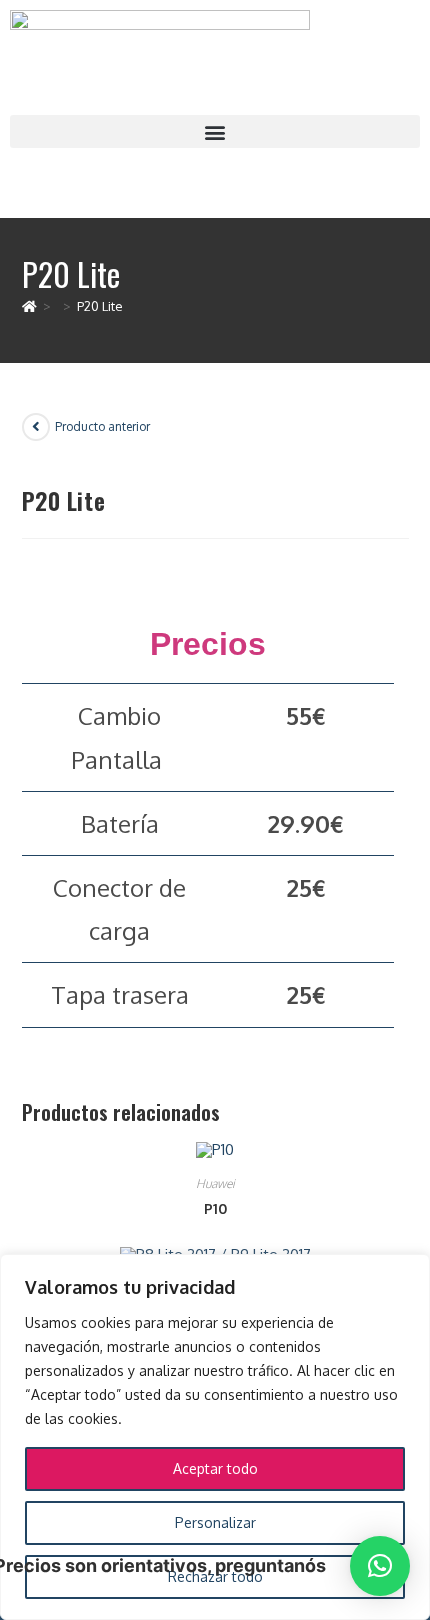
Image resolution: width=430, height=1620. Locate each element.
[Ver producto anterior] (36, 427)
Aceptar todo (215, 1468)
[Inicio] (29, 306)
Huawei (215, 1183)
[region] (215, 1437)
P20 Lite (100, 306)
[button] (215, 131)
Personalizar (215, 1522)
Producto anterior (102, 426)
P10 (215, 1208)
